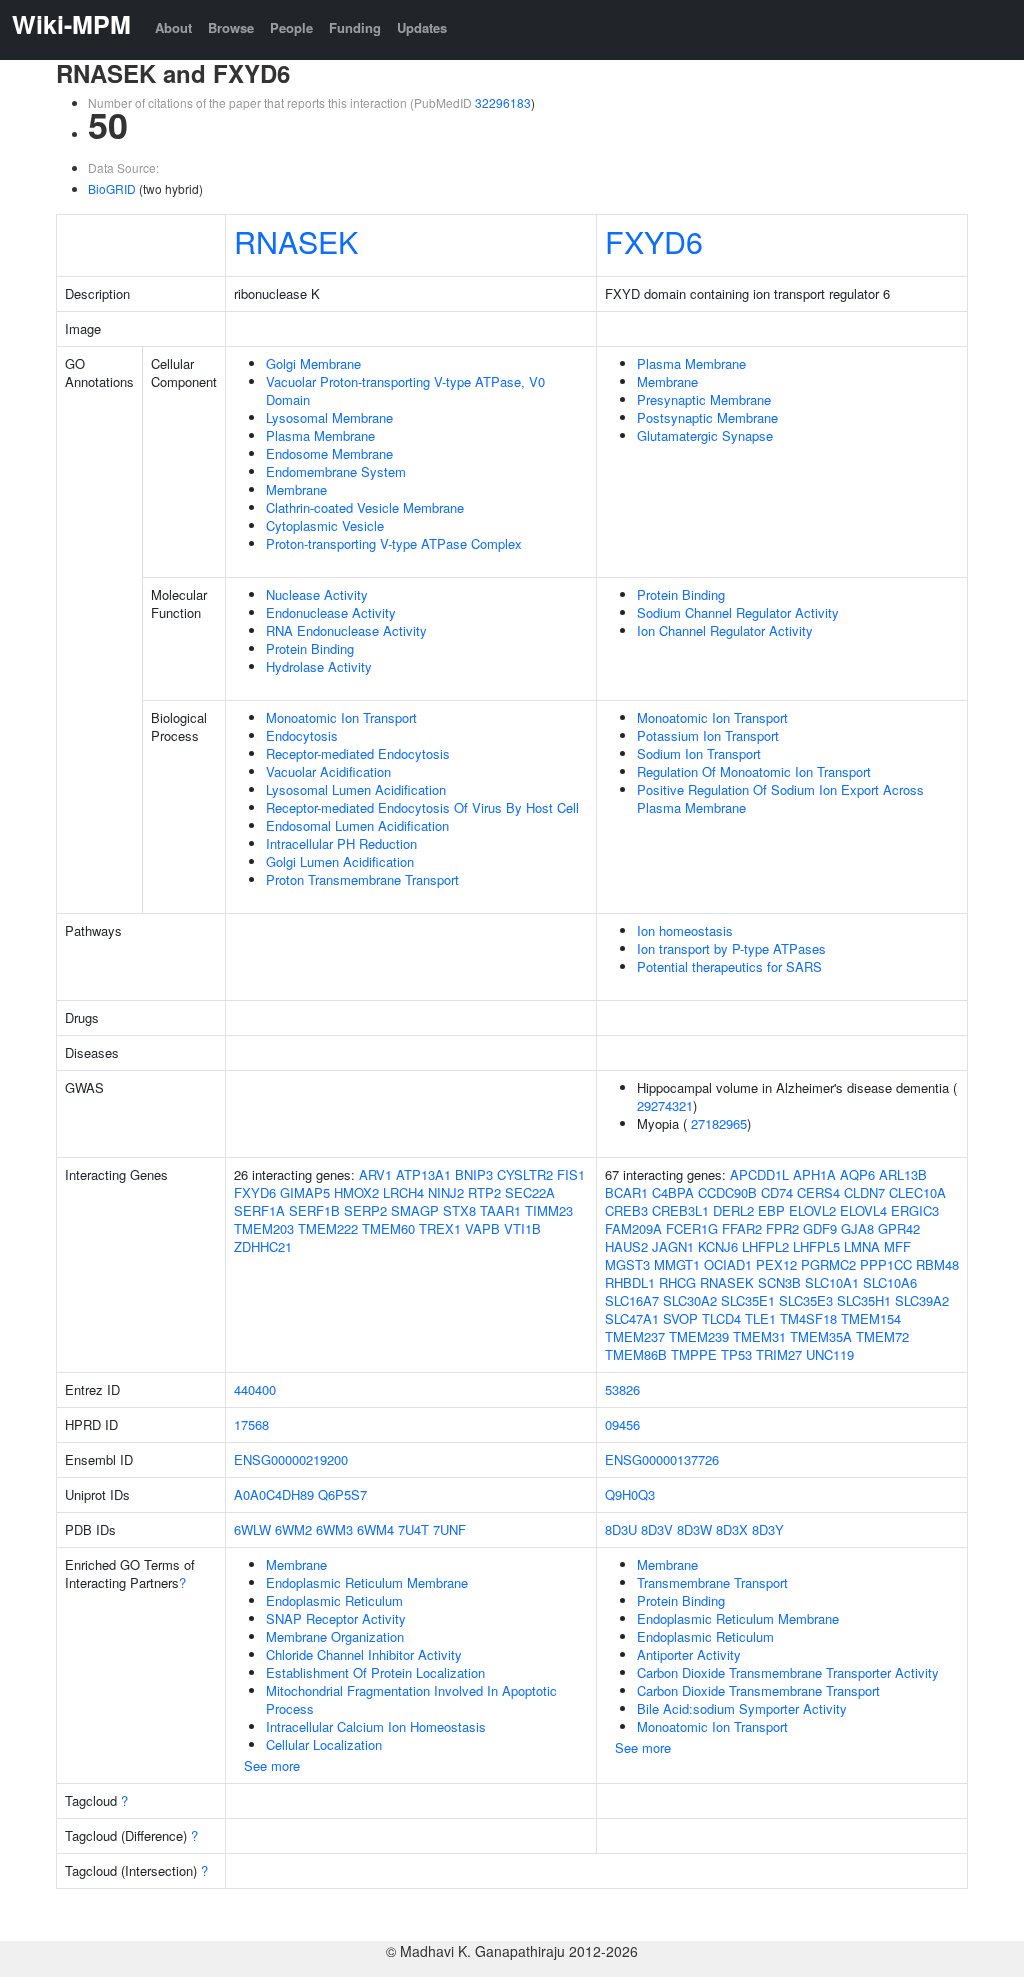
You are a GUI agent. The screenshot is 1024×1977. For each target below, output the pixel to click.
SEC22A (530, 1192)
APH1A (814, 1174)
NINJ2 (446, 1192)
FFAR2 (742, 1228)
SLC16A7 (632, 1300)
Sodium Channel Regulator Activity (738, 612)
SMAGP (415, 1210)
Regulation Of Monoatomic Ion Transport (754, 771)
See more (272, 1765)
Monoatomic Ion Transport (341, 717)
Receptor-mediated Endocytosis (358, 753)
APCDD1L (759, 1174)
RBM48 (937, 1264)
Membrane (296, 489)
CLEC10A (917, 1192)
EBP (771, 1210)
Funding (355, 27)
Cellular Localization (324, 1744)
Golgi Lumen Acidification (340, 861)
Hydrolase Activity (319, 666)
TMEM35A (821, 1336)
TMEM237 (635, 1336)
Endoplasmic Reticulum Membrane (367, 1582)
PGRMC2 (828, 1264)
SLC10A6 (890, 1282)
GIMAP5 (305, 1192)
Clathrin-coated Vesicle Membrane (365, 507)
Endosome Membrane (329, 453)
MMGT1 (677, 1264)
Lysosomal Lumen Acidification (356, 789)
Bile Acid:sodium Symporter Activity (742, 1708)
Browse (231, 27)
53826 (622, 1389)
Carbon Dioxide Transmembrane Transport (758, 1690)
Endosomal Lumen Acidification (357, 825)
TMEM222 (328, 1228)
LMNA (862, 1246)
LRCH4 (403, 1192)
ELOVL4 (863, 1210)
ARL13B (903, 1174)
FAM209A (633, 1228)
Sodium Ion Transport (699, 753)
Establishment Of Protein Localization (375, 1672)
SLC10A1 (832, 1282)
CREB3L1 (680, 1210)
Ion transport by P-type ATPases (731, 948)
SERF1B (314, 1210)
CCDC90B (727, 1192)
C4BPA (673, 1192)
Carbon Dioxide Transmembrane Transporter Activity (788, 1672)
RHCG (677, 1282)
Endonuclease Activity (331, 612)
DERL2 (733, 1210)
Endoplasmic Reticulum (334, 1600)
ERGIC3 (915, 1210)
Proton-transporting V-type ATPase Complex (394, 543)
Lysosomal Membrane (329, 417)
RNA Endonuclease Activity (346, 630)
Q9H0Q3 (630, 1494)
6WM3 (334, 1529)
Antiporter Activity (689, 1654)
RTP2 (484, 1192)
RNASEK (296, 241)
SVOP (680, 1318)
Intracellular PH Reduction (341, 843)
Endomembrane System (336, 471)
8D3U (621, 1529)
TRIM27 (779, 1354)
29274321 (665, 1105)
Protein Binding (310, 648)
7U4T (413, 1529)
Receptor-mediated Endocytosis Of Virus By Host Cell (422, 807)
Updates (422, 27)
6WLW (252, 1529)
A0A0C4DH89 (274, 1494)
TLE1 (760, 1318)
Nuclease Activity (317, 594)
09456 (622, 1424)
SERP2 (365, 1210)
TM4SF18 (808, 1318)
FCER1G (692, 1228)
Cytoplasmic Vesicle (325, 525)
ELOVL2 (812, 1210)
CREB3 (626, 1210)
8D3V (657, 1529)
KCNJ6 (718, 1246)
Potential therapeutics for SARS (729, 966)
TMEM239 (699, 1336)
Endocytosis (302, 735)
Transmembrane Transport (712, 1582)
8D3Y (768, 1529)
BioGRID (112, 188)
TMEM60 (388, 1228)
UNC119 (830, 1354)
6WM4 (375, 1529)
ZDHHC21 (263, 1246)
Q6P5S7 (342, 1494)
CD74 (777, 1192)
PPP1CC (886, 1264)
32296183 (503, 102)
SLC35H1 (864, 1300)
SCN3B (779, 1282)
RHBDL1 (630, 1282)
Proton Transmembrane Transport (362, 879)
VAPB (482, 1228)
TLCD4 (721, 1318)
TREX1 (440, 1228)
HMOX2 (356, 1192)
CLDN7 (864, 1192)
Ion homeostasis (685, 930)
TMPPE (694, 1354)
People (291, 27)
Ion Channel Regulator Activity (725, 630)
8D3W (694, 1529)
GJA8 (857, 1228)
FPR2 (782, 1228)
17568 (251, 1424)
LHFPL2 (765, 1246)
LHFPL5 (816, 1246)
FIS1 (571, 1174)
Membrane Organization (335, 1636)
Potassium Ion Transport (708, 735)
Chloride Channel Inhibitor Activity (364, 1654)
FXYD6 (654, 241)
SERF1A (259, 1210)
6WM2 (293, 1529)
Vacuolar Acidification (328, 771)
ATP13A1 (423, 1174)
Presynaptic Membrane (704, 399)
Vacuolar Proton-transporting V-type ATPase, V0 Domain (405, 390)
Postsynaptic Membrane (707, 417)
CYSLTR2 (525, 1174)
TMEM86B (636, 1354)
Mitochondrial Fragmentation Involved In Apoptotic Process (411, 1699)
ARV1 (375, 1174)
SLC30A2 (690, 1300)
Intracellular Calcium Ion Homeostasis (376, 1726)
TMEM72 (882, 1336)
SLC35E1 (748, 1300)
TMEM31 (759, 1336)
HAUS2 (626, 1246)
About (173, 27)
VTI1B (522, 1228)
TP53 (736, 1354)
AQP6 (857, 1174)
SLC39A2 (922, 1300)
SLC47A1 (632, 1318)
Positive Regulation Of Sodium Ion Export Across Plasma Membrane (780, 798)
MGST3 (627, 1264)
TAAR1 (500, 1210)
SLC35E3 (806, 1300)
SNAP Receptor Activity (336, 1618)
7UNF (449, 1529)
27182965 (719, 1123)
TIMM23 (549, 1210)
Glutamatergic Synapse (705, 435)
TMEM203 (264, 1228)
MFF (897, 1246)
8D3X (732, 1529)
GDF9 (820, 1228)
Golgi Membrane (313, 363)
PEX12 (776, 1264)
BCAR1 (626, 1192)
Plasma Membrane (320, 435)
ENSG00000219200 (291, 1459)
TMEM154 (871, 1318)
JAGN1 (673, 1246)
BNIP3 (474, 1174)
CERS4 (818, 1192)
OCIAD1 (728, 1264)
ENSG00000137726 (662, 1459)
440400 (255, 1389)
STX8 (459, 1210)
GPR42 (899, 1228)
